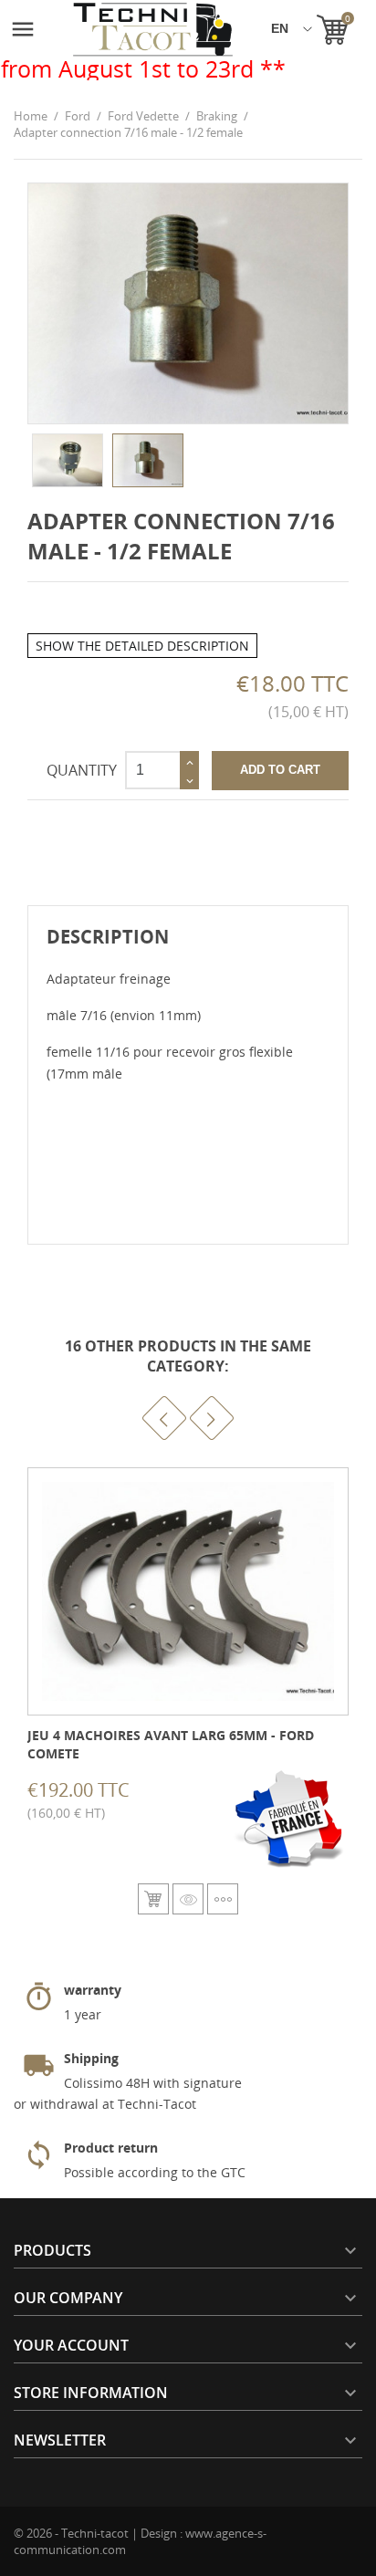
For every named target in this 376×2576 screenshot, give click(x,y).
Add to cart (280, 770)
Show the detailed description (142, 646)
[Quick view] (188, 1899)
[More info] (223, 1899)
